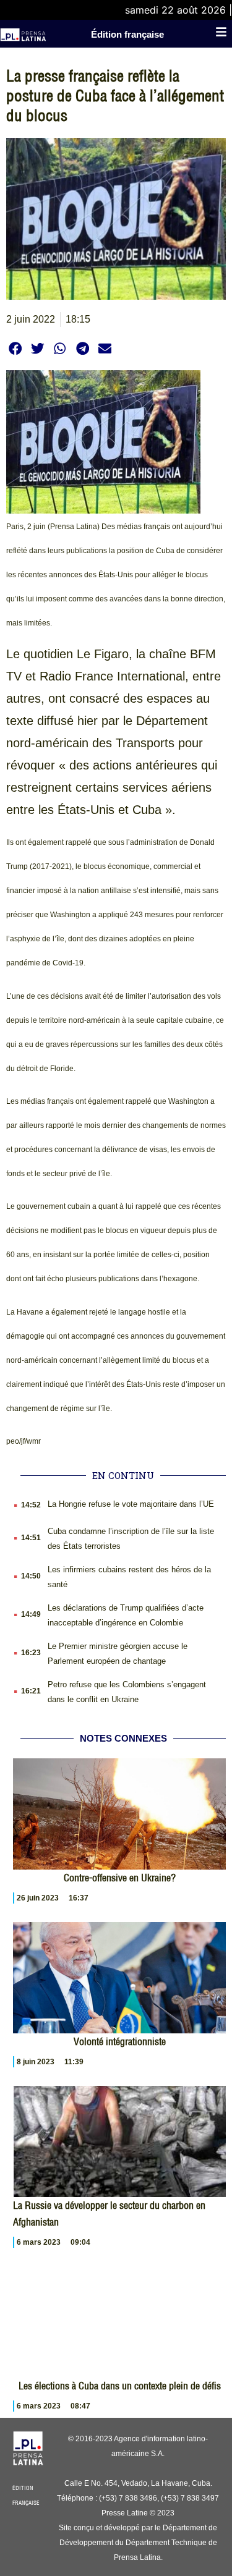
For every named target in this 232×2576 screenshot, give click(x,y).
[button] (15, 348)
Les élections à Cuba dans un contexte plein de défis (120, 2386)
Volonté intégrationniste (120, 2041)
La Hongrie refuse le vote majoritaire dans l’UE (131, 1504)
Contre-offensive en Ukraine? (120, 1878)
